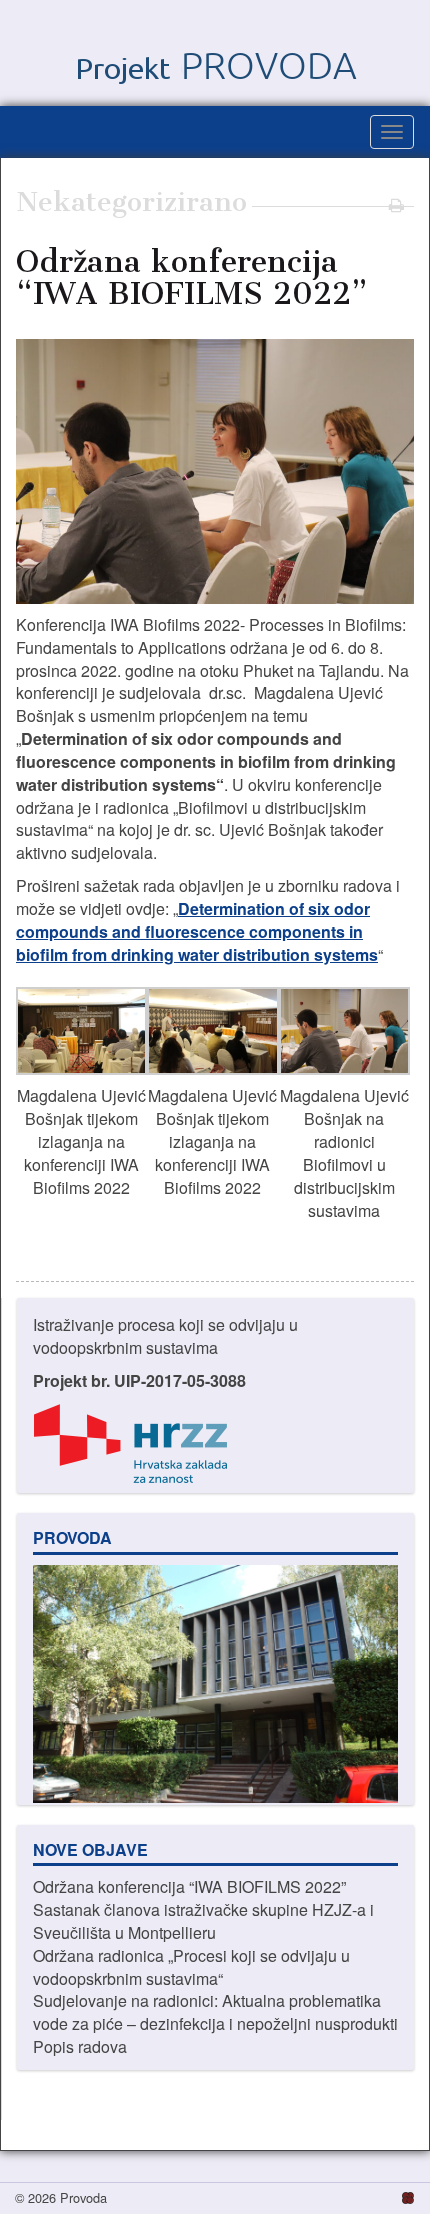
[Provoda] (215, 52)
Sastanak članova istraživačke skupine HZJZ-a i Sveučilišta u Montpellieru (203, 1921)
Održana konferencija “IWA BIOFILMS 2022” (189, 1886)
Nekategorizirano (131, 201)
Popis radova (80, 2046)
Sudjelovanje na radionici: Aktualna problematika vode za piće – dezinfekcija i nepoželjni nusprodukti (215, 2012)
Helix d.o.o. (407, 2197)
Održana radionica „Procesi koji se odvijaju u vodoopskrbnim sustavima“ (191, 1967)
